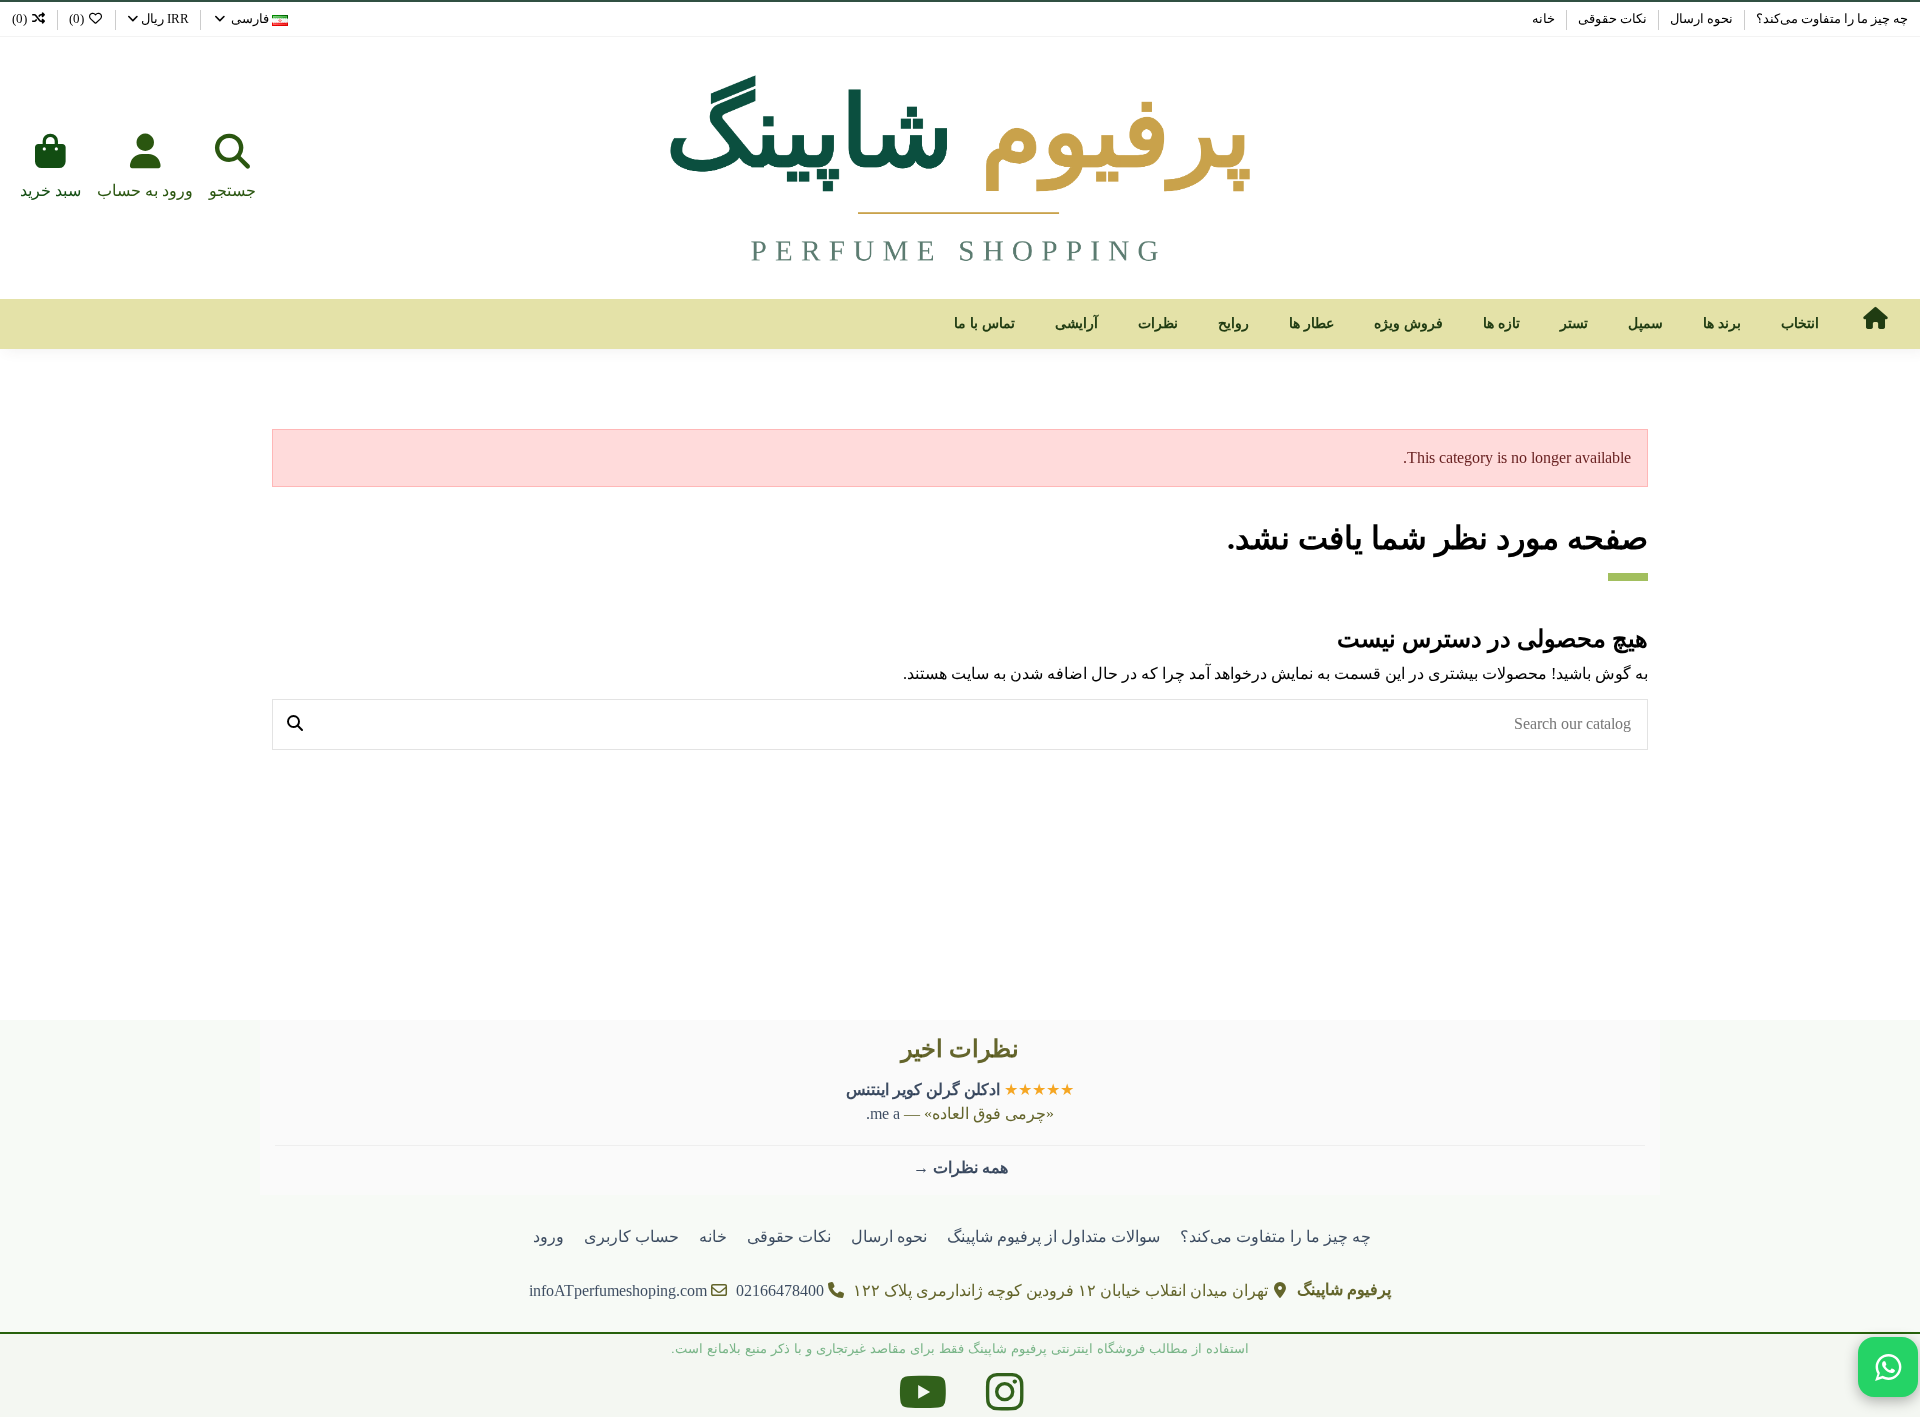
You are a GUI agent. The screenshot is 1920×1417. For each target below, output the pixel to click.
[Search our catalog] (295, 725)
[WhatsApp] (1888, 1367)
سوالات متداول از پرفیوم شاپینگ (1053, 1236)
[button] (1800, 324)
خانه (1543, 18)
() (76, 18)
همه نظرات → (960, 1167)
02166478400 (780, 1290)
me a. (883, 1113)
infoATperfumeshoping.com (618, 1290)
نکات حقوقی (1611, 18)
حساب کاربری (631, 1236)
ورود (548, 1236)
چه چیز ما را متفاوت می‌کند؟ (1830, 18)
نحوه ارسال (1700, 18)
